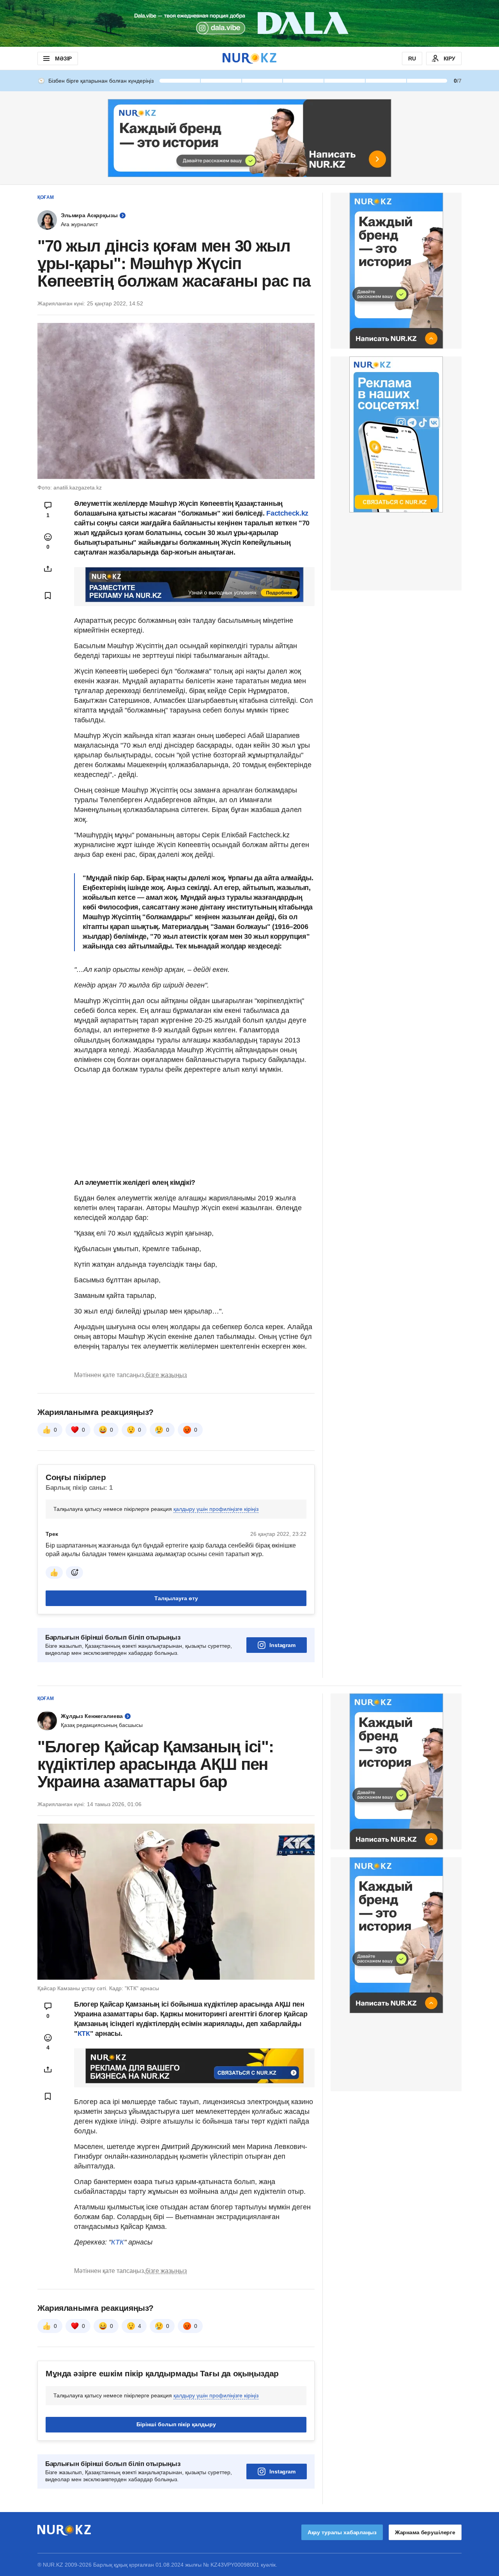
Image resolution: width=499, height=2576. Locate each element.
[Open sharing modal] (48, 569)
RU (412, 59)
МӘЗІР (63, 59)
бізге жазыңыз (166, 1375)
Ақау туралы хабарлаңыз (342, 2532)
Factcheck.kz (287, 513)
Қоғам (46, 197)
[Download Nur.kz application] (249, 23)
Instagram (282, 1645)
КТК (84, 2033)
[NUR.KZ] (249, 58)
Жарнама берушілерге (425, 2532)
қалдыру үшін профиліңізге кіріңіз (216, 1509)
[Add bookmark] (48, 596)
